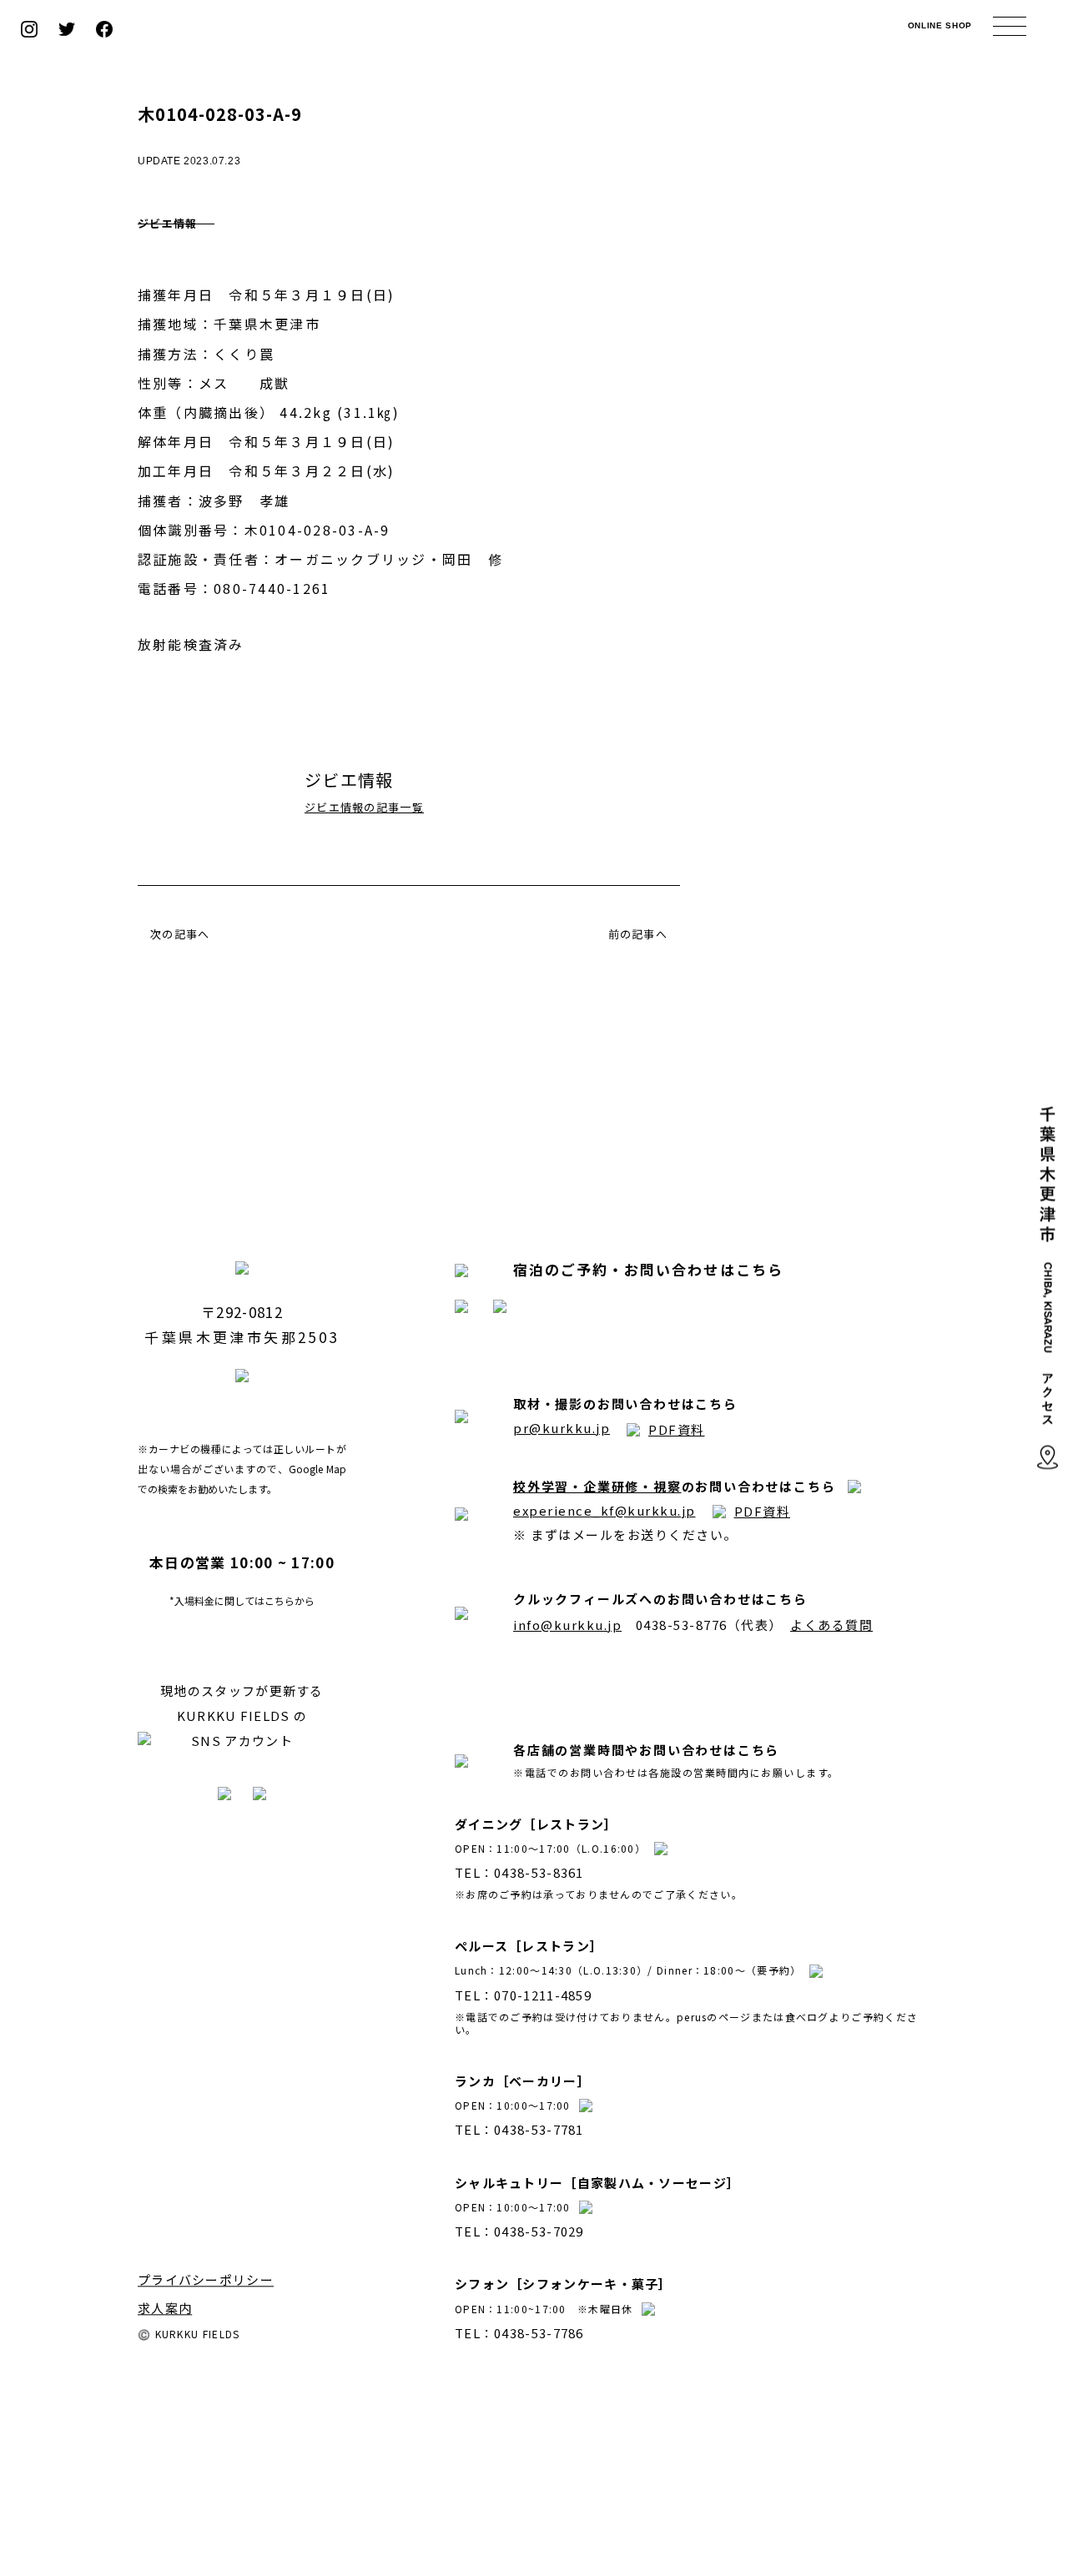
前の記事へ (638, 934)
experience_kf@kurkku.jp (605, 1510)
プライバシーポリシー (206, 2280)
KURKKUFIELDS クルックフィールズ (534, 28)
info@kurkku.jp (567, 1625)
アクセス (1048, 1422)
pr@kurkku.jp (562, 1428)
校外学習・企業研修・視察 (597, 1486)
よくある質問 (831, 1625)
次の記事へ (180, 934)
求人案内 (165, 2308)
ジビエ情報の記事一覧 (364, 807)
